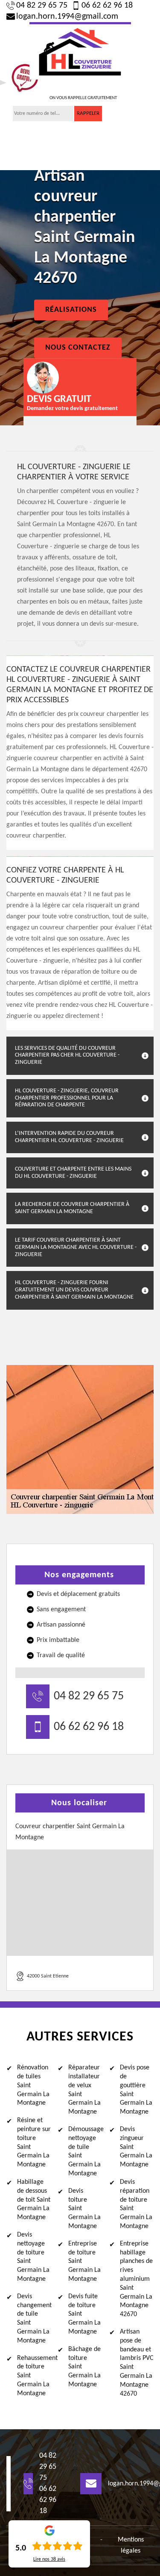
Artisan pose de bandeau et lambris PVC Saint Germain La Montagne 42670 (137, 2363)
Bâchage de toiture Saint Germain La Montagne (84, 2367)
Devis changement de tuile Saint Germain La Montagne (34, 2319)
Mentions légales (131, 2545)
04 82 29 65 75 (42, 6)
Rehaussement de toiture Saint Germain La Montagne (34, 2376)
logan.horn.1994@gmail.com (67, 17)
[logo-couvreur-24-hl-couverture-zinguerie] (80, 51)
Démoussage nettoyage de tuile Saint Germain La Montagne (85, 2151)
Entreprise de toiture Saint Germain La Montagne (84, 2261)
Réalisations (71, 310)
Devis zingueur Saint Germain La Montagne (136, 2147)
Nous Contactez (78, 348)
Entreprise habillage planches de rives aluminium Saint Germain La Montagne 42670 (136, 2279)
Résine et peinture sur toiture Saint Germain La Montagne (34, 2143)
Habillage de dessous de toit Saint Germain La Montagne (34, 2200)
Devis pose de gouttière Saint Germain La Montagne (136, 2090)
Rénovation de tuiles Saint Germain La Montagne (33, 2085)
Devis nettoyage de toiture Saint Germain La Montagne (33, 2257)
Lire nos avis (49, 2559)
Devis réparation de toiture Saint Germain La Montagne (136, 2204)
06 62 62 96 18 (107, 6)
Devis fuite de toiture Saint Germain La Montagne (84, 2314)
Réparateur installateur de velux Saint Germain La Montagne (84, 2090)
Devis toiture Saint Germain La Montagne (84, 2209)
